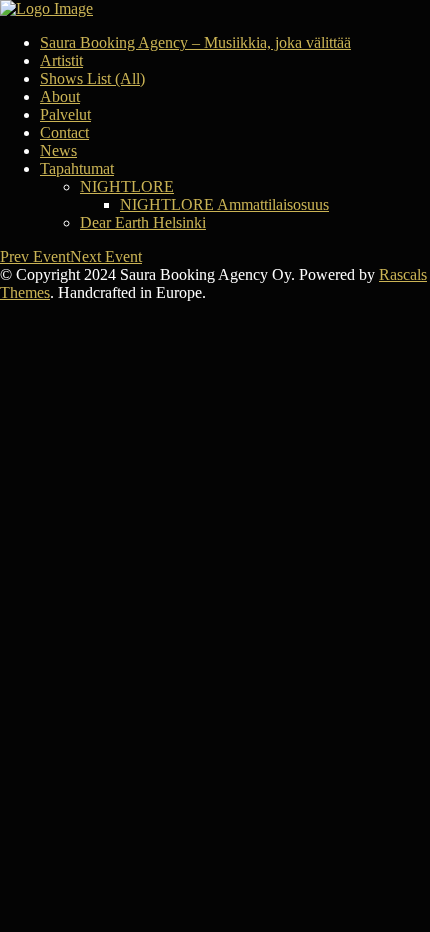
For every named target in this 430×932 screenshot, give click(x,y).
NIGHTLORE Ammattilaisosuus (224, 204)
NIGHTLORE (127, 186)
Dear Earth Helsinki (143, 222)
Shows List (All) (92, 78)
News (58, 150)
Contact (64, 132)
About (60, 96)
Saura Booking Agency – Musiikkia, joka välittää (195, 42)
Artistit (61, 60)
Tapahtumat (77, 168)
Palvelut (65, 114)
